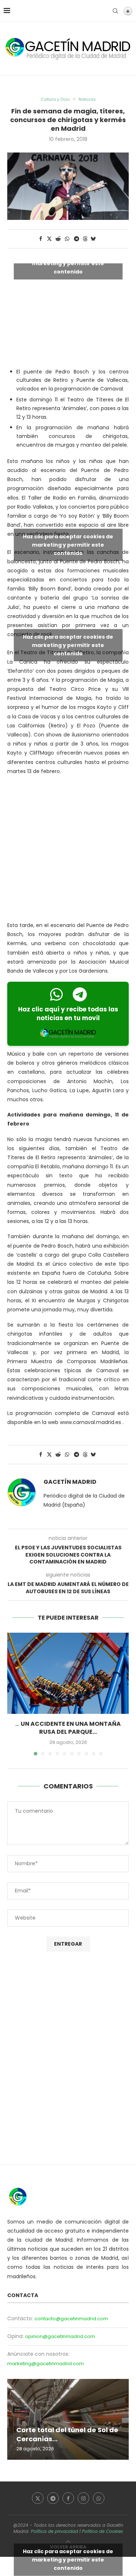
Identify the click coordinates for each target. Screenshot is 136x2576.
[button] (13, 1694)
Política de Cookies (102, 2531)
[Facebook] (68, 2498)
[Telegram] (53, 2498)
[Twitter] (38, 2498)
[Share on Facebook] (41, 239)
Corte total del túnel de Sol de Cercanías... (67, 2434)
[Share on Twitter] (49, 239)
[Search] (115, 11)
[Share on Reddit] (58, 239)
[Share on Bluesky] (93, 239)
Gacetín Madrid (70, 1482)
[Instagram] (83, 2498)
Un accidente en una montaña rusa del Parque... (71, 1728)
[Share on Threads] (85, 239)
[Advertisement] (68, 850)
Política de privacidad (54, 2531)
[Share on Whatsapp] (67, 239)
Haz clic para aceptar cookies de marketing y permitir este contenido (68, 263)
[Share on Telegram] (77, 239)
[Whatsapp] (99, 2498)
